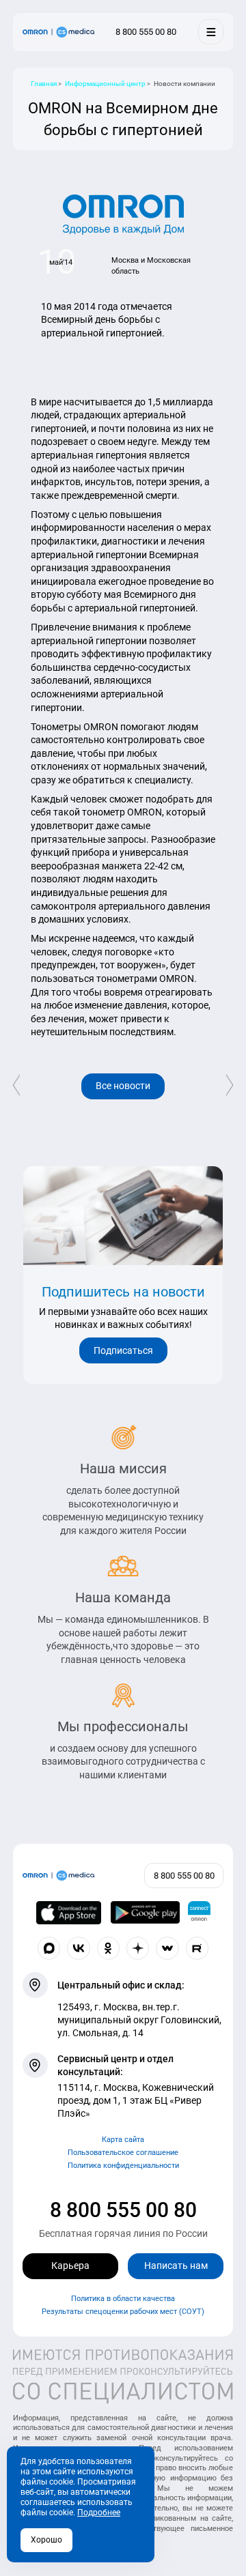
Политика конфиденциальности (123, 2166)
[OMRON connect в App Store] (69, 1913)
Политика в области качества (123, 2299)
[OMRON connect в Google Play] (145, 1913)
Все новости (123, 1086)
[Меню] (211, 32)
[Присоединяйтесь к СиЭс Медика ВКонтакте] (79, 1948)
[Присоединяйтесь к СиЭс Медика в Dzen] (138, 1948)
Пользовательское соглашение (123, 2153)
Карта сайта (123, 2140)
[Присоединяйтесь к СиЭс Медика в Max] (49, 1948)
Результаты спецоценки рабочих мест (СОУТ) (123, 2312)
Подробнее (99, 2513)
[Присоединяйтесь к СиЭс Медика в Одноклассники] (109, 1948)
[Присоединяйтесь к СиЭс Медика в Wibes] (167, 1948)
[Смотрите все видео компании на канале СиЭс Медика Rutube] (197, 1948)
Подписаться (123, 1350)
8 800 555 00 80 (123, 2210)
